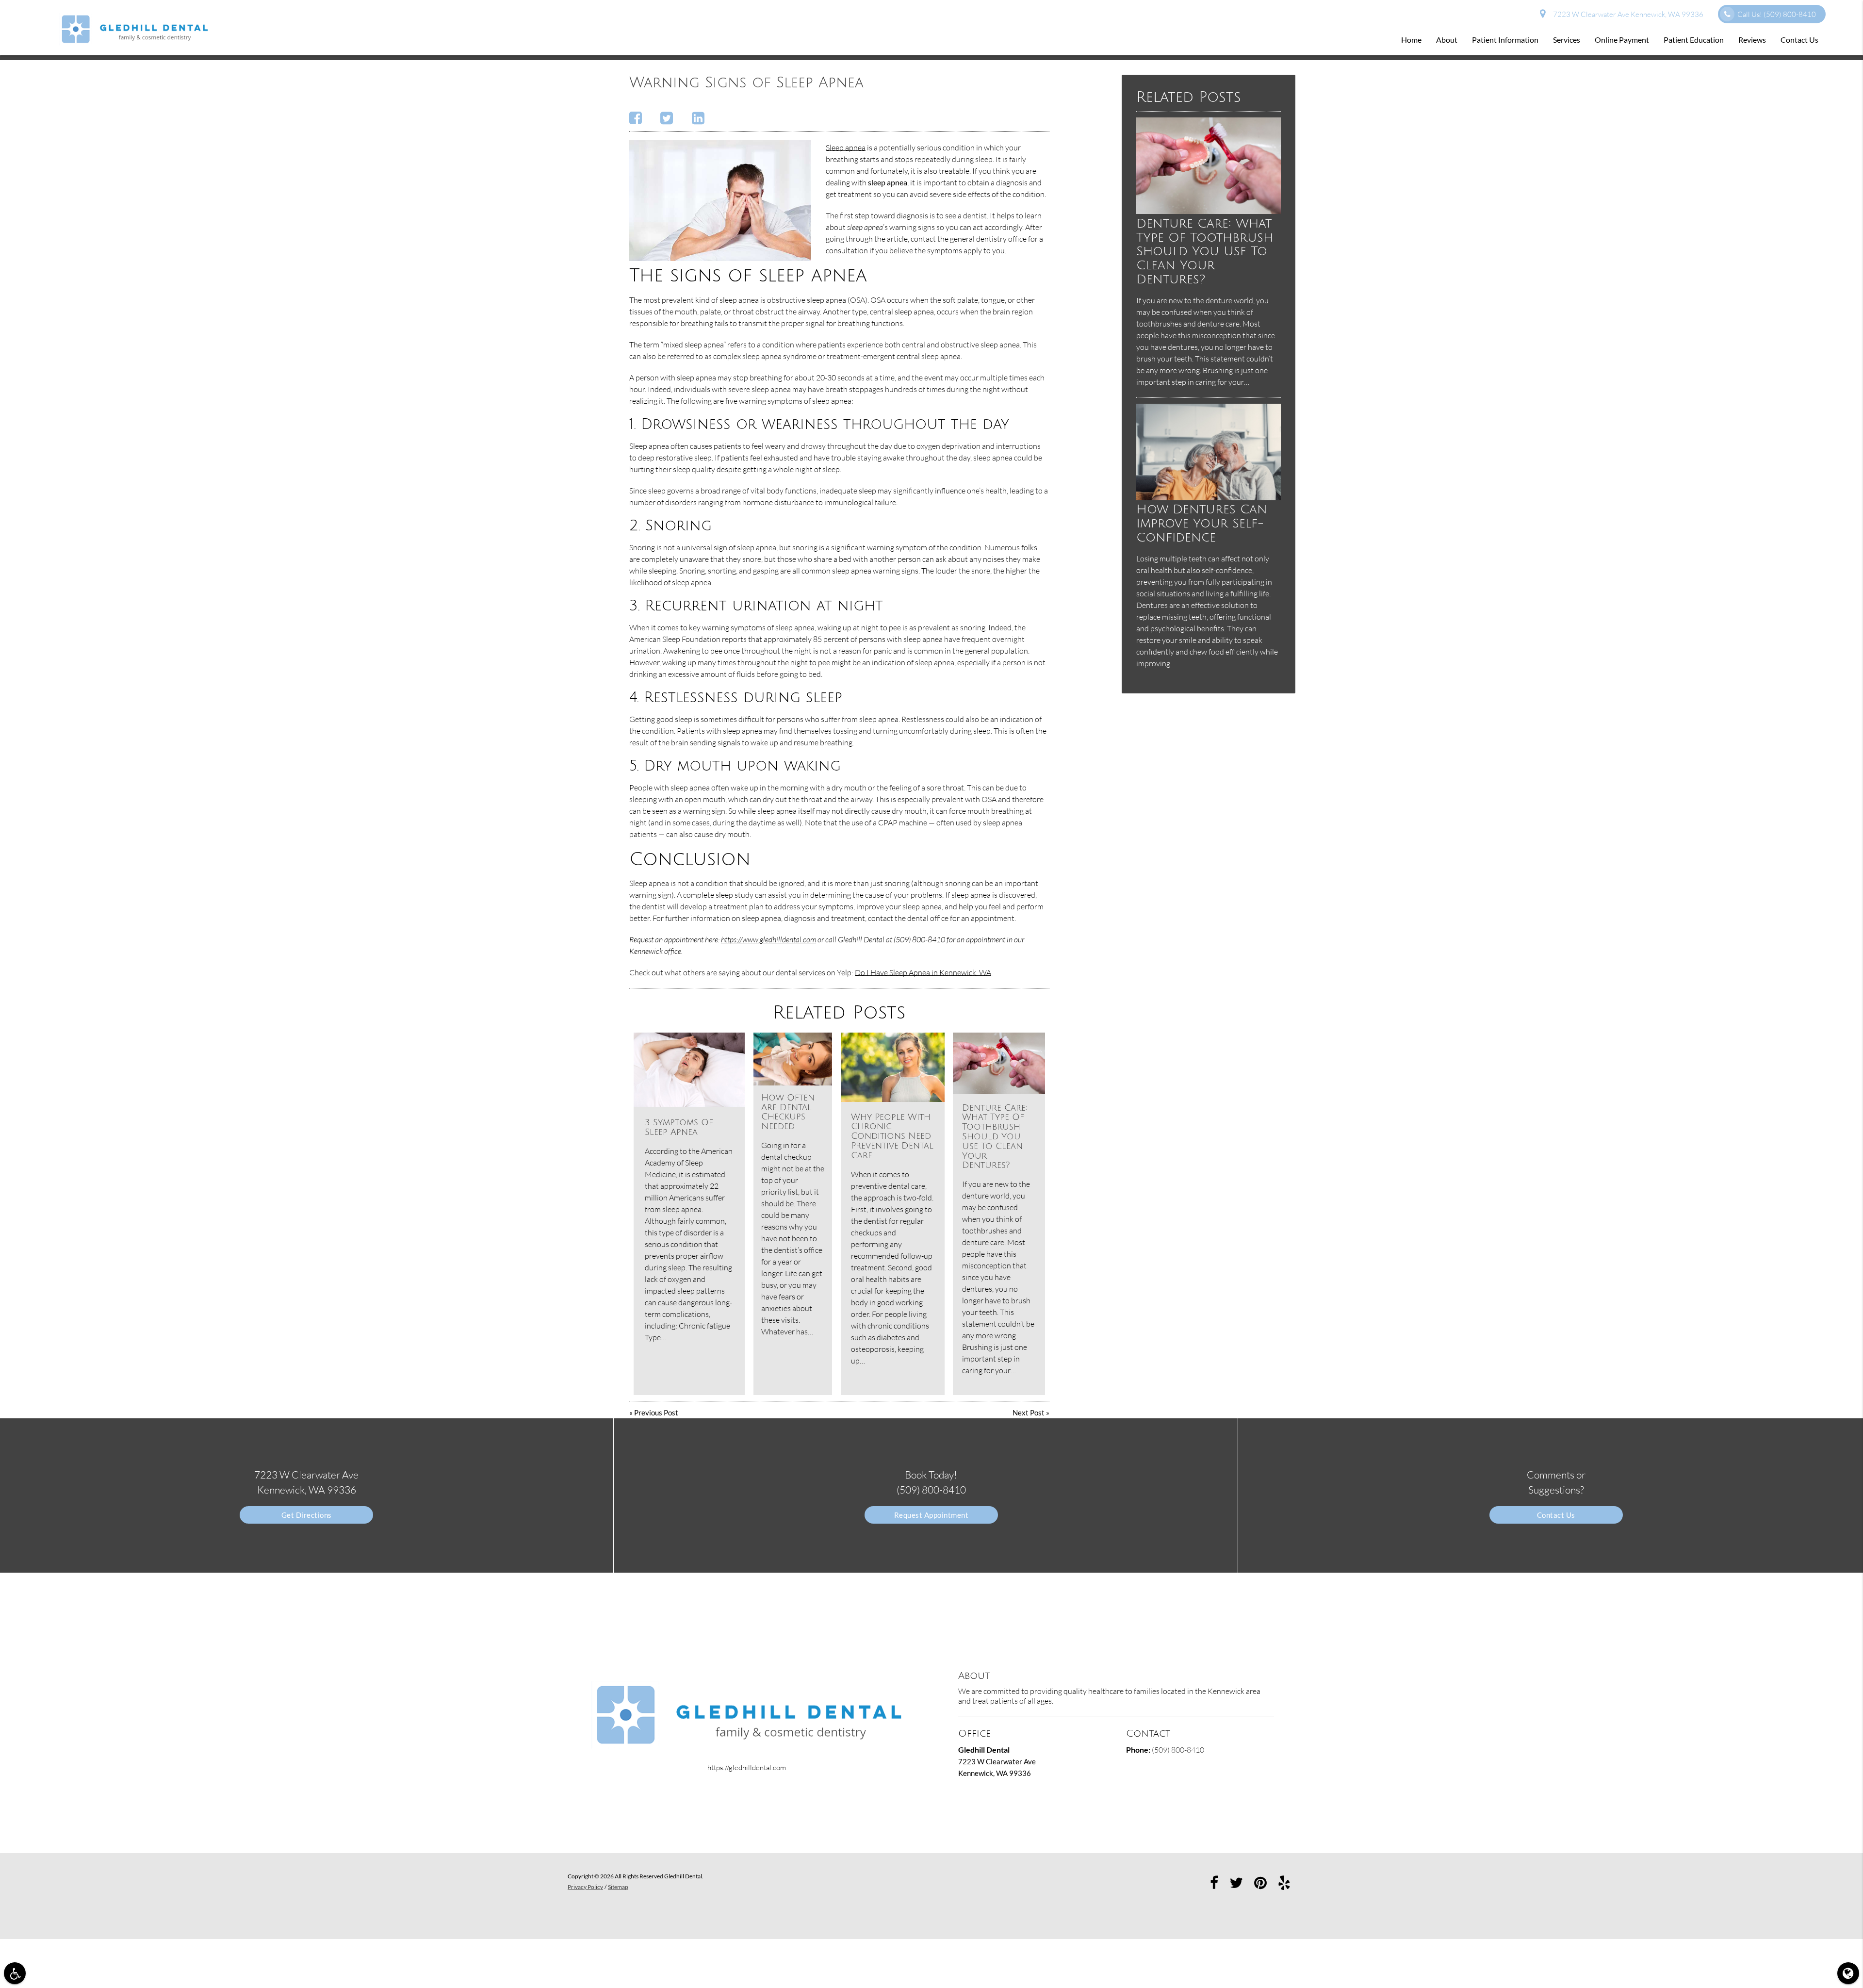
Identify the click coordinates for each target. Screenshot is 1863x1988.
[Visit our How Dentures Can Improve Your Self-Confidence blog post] (1209, 497)
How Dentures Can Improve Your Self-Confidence (1202, 523)
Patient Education (1694, 40)
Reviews (1752, 40)
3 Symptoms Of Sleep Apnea (679, 1127)
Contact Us (1799, 40)
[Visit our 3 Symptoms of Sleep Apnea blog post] (689, 1070)
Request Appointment (931, 1515)
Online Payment (1622, 40)
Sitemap (618, 1887)
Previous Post (656, 1413)
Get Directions (307, 1515)
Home (1411, 40)
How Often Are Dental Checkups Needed (788, 1112)
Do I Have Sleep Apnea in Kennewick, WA (923, 972)
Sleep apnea (846, 148)
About (1447, 40)
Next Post (1029, 1413)
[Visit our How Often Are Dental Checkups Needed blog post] (793, 1059)
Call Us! (1777, 14)
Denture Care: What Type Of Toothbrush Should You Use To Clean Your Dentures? (995, 1137)
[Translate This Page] (1848, 1973)
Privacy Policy (585, 1887)
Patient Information (1505, 40)
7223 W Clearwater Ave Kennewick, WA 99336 (1627, 14)
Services (1567, 40)
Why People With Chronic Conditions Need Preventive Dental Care (892, 1136)
